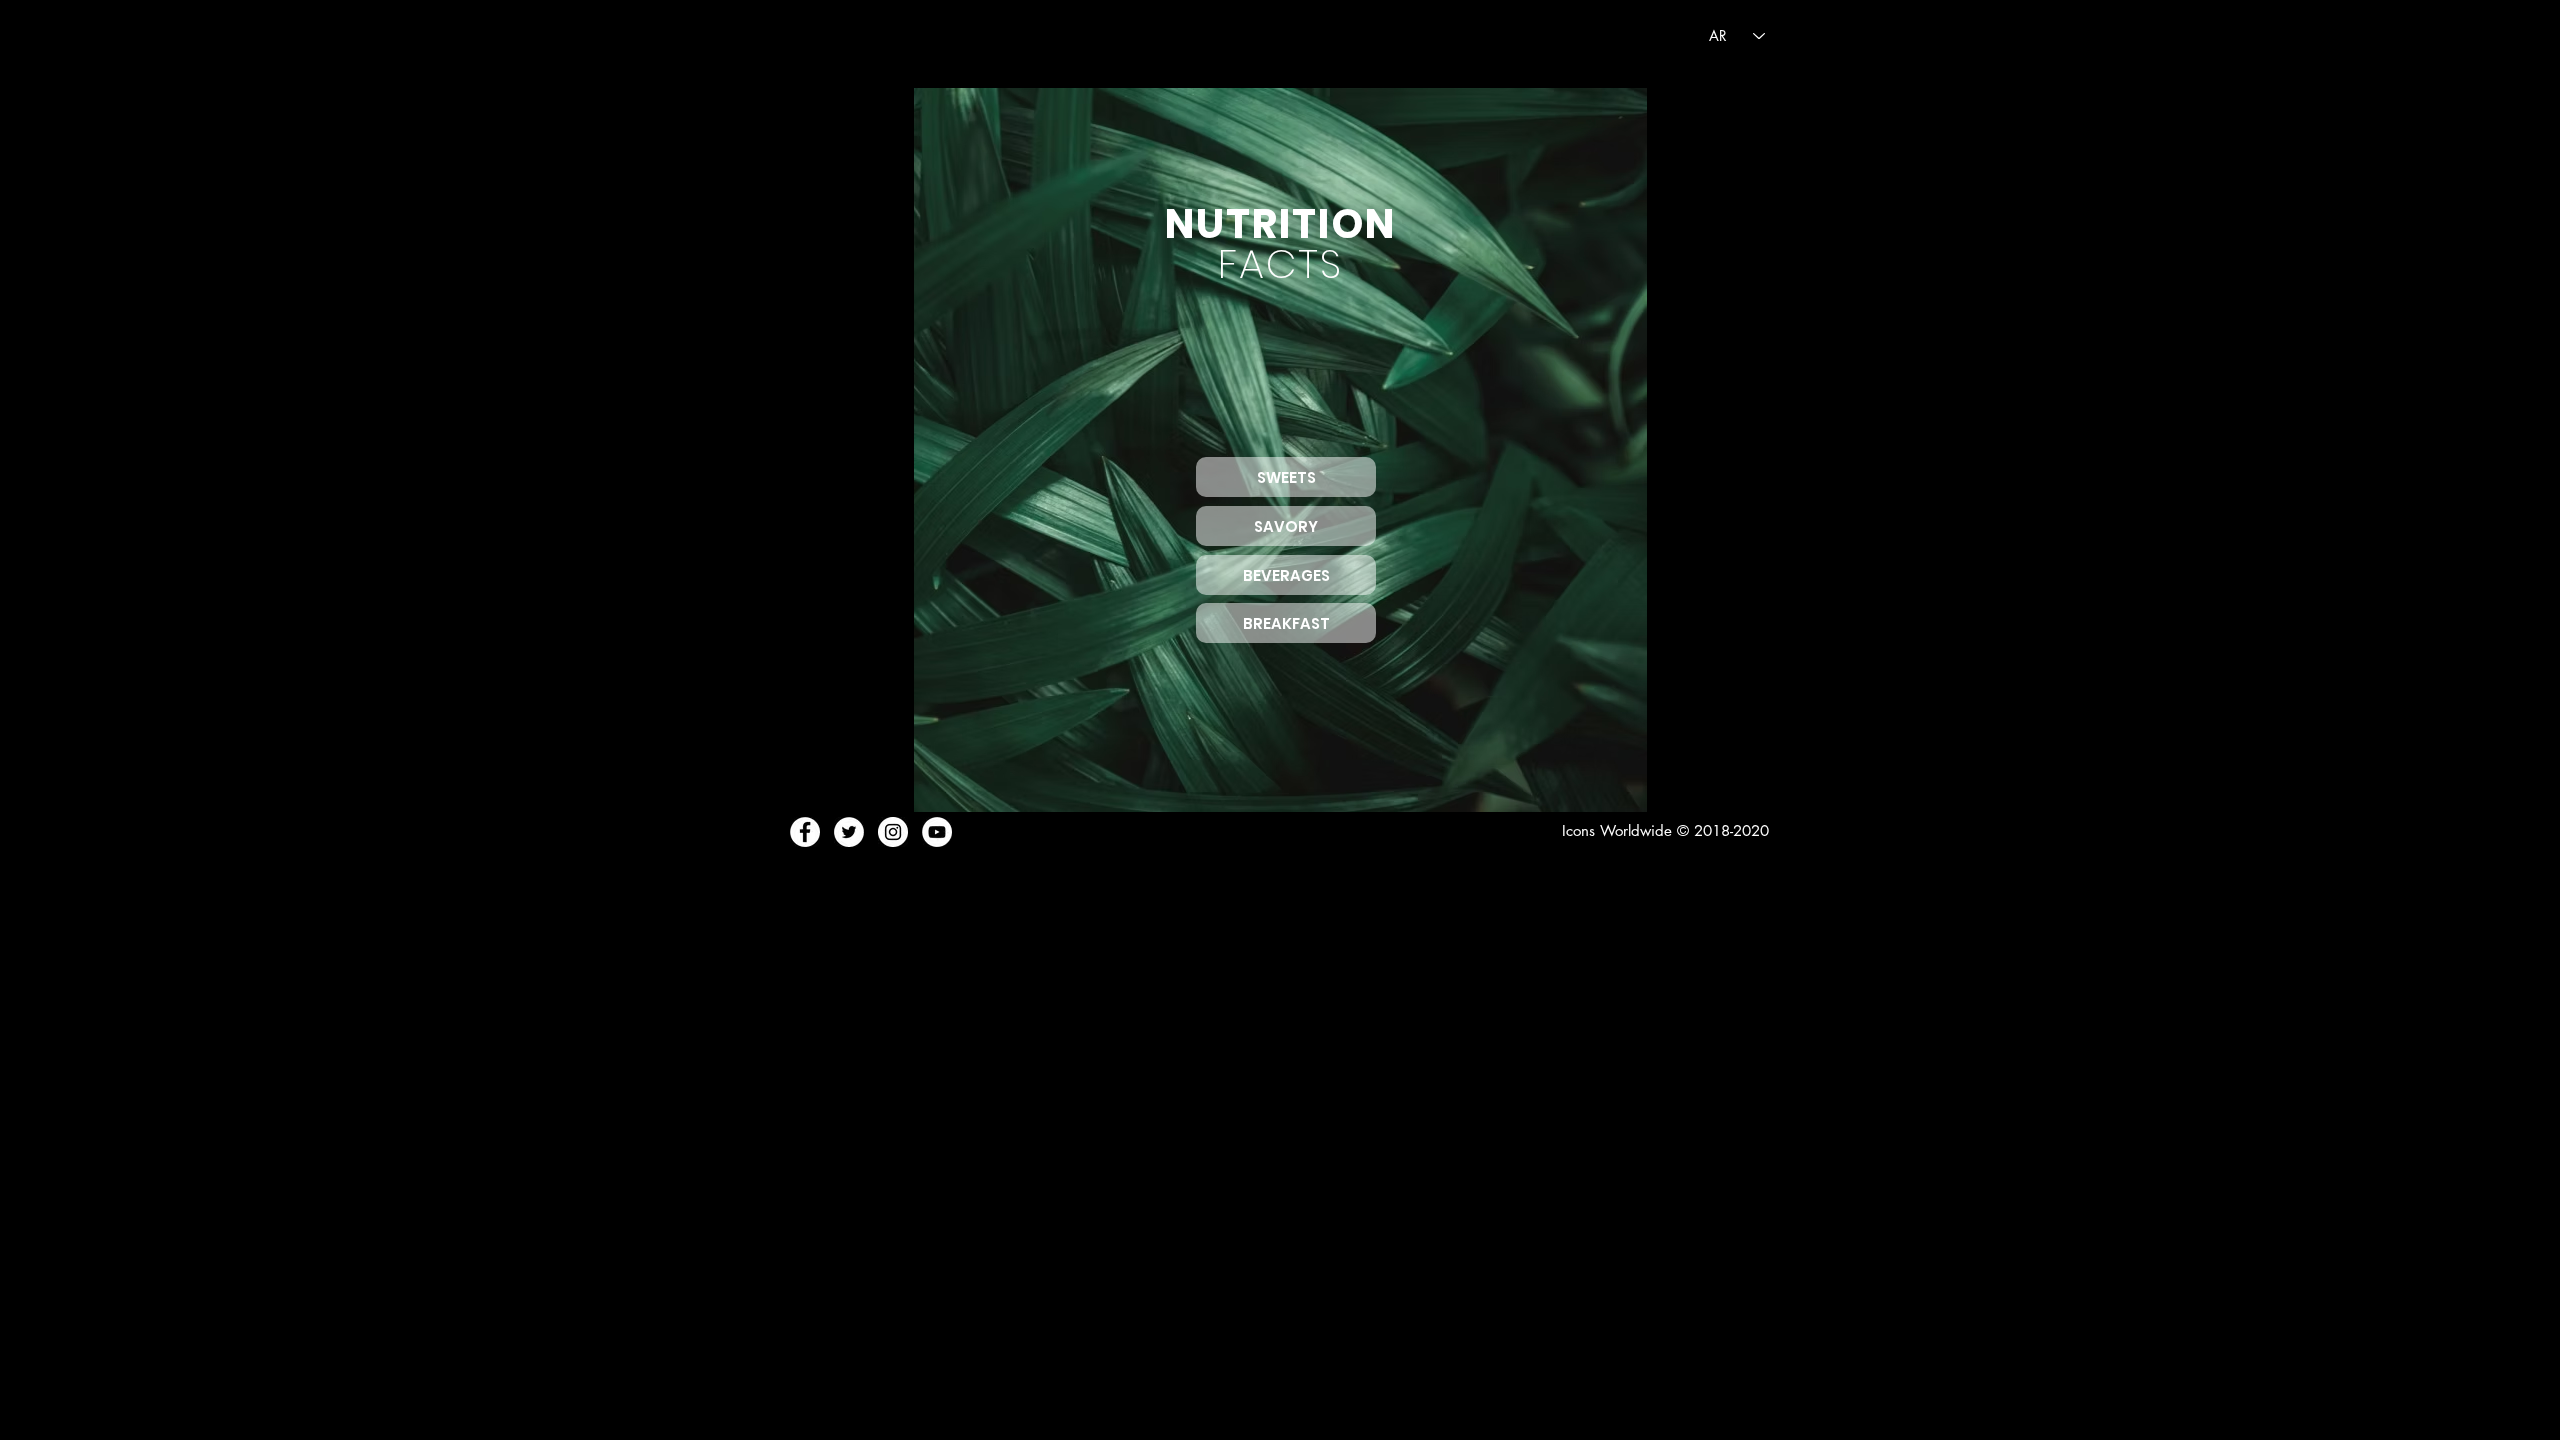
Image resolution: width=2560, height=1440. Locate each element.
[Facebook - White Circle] (805, 832)
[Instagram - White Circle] (893, 832)
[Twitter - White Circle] (849, 832)
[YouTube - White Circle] (937, 832)
